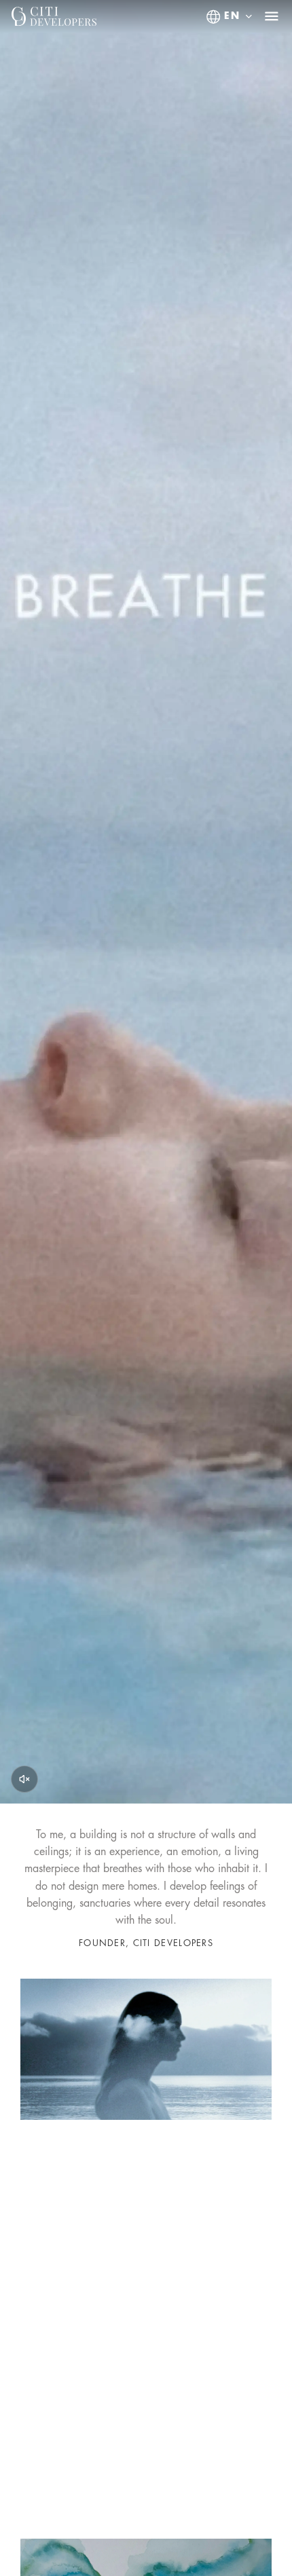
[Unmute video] (24, 1779)
